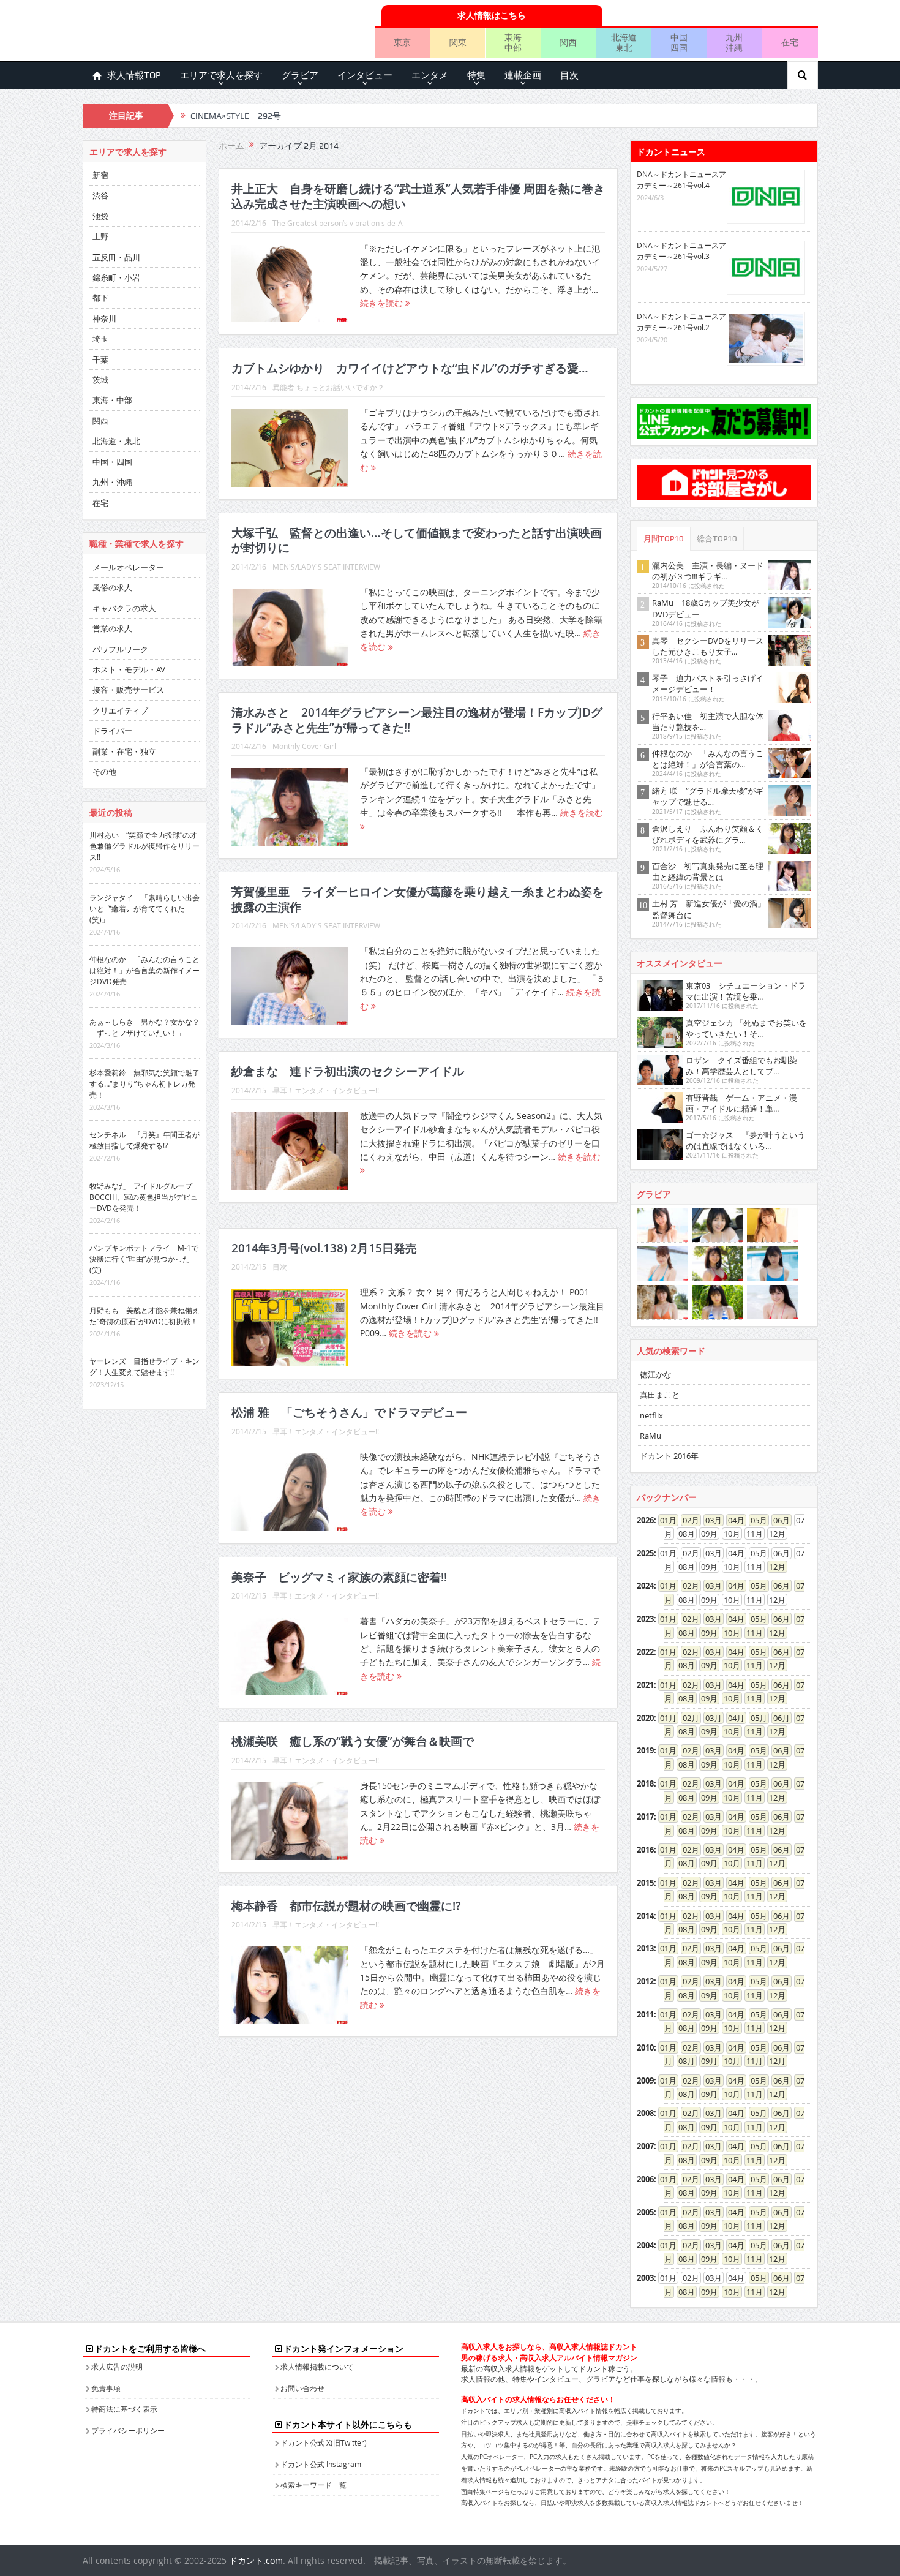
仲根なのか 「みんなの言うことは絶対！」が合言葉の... (708, 759)
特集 (476, 75)
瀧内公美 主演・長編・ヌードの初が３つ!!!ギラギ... (708, 571)
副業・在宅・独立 (124, 751)
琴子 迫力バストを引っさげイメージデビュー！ (708, 684)
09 (705, 1633)
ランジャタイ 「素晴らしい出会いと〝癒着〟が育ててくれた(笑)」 (144, 908)
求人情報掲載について (317, 2367)
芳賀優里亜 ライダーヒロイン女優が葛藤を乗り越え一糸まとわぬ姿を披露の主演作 (418, 899)
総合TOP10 (717, 539)
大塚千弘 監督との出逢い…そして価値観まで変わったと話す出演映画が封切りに (417, 540)
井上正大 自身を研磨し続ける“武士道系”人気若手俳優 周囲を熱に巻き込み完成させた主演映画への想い (418, 196)
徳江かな (656, 1374)
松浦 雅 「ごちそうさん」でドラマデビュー (349, 1412)
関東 (458, 42)
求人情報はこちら (492, 15)
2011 (645, 2014)
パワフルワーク (120, 649)
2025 (645, 1553)
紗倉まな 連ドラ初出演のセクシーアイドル (348, 1071)
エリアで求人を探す (221, 75)
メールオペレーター (128, 567)
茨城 (100, 380)
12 (773, 1567)
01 (664, 1520)
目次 (569, 75)
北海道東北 (624, 42)
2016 (645, 1850)
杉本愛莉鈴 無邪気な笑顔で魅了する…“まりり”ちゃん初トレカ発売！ (144, 1083)
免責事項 (106, 2388)
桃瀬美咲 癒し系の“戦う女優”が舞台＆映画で (353, 1741)
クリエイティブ (120, 710)
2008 (645, 2113)
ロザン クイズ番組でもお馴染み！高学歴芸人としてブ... (741, 1066)
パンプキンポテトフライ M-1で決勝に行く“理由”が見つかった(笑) (144, 1259)
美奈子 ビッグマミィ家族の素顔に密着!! (339, 1577)
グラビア (300, 75)
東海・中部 (112, 400)
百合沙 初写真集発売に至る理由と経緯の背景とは (708, 872)
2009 (645, 2081)
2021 (645, 1685)
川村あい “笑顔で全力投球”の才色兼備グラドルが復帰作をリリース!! (144, 846)
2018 (645, 1783)
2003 (645, 2278)
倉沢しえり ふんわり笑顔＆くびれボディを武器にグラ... (708, 834)
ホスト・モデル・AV (129, 669)
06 (778, 1520)
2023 (645, 1619)
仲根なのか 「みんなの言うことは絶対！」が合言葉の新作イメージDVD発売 (144, 970)
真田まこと (660, 1395)
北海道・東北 (116, 441)
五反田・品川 (116, 257)
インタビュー (365, 75)
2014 (645, 1916)
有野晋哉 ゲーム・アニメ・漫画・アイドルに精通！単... (741, 1103)
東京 (402, 42)
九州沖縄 (734, 42)
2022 (645, 1652)
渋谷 (100, 195)
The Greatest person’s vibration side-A (338, 223)
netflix (651, 1415)
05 (755, 1520)
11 (751, 1633)
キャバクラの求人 (124, 608)
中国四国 (679, 42)
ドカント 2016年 (669, 1456)
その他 (104, 772)
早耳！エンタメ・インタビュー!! (326, 1090)
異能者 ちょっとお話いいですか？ (328, 387)
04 (732, 1520)
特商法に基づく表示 (124, 2409)
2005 (645, 2212)
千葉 (100, 360)
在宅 (790, 42)
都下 (100, 298)
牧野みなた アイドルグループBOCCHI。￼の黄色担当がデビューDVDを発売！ (144, 1197)
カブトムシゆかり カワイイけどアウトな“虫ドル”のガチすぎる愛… (410, 368)
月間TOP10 (664, 539)
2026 (645, 1520)
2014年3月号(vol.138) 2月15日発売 (324, 1248)
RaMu (651, 1436)
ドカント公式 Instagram (321, 2464)
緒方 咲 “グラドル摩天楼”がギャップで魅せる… (708, 796)
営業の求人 (112, 628)
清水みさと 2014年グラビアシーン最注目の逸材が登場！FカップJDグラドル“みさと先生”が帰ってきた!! (417, 720)
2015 (645, 1883)
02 (687, 1520)
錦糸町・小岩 (116, 277)
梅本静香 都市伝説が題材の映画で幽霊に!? (346, 1906)
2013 (645, 1948)
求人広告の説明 (117, 2367)
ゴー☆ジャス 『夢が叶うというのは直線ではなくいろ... (745, 1140)
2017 (645, 1817)
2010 (645, 2047)
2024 (645, 1586)
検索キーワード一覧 (313, 2485)
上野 (100, 236)
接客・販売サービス (128, 690)
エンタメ (430, 75)
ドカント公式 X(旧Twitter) (324, 2442)
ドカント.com (256, 2560)
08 (683, 1633)
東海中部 (513, 42)
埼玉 (100, 339)
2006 (645, 2179)
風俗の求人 (112, 587)
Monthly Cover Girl (304, 746)
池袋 (100, 216)
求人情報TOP (134, 75)
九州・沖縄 (112, 482)
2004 (645, 2245)
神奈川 (104, 318)
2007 (645, 2146)
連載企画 (523, 75)
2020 (645, 1718)
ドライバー (112, 731)
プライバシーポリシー (128, 2430)
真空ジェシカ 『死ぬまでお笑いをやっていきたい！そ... (746, 1028)
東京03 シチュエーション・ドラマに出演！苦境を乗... (746, 991)
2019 (645, 1750)
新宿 (100, 175)
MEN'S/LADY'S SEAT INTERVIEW (326, 567)
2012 (645, 1981)
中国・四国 (112, 462)
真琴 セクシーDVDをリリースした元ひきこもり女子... (708, 646)
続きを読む (383, 303)
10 (728, 1633)
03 (710, 1520)
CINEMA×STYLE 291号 (236, 116)
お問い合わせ (302, 2388)
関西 (568, 42)
